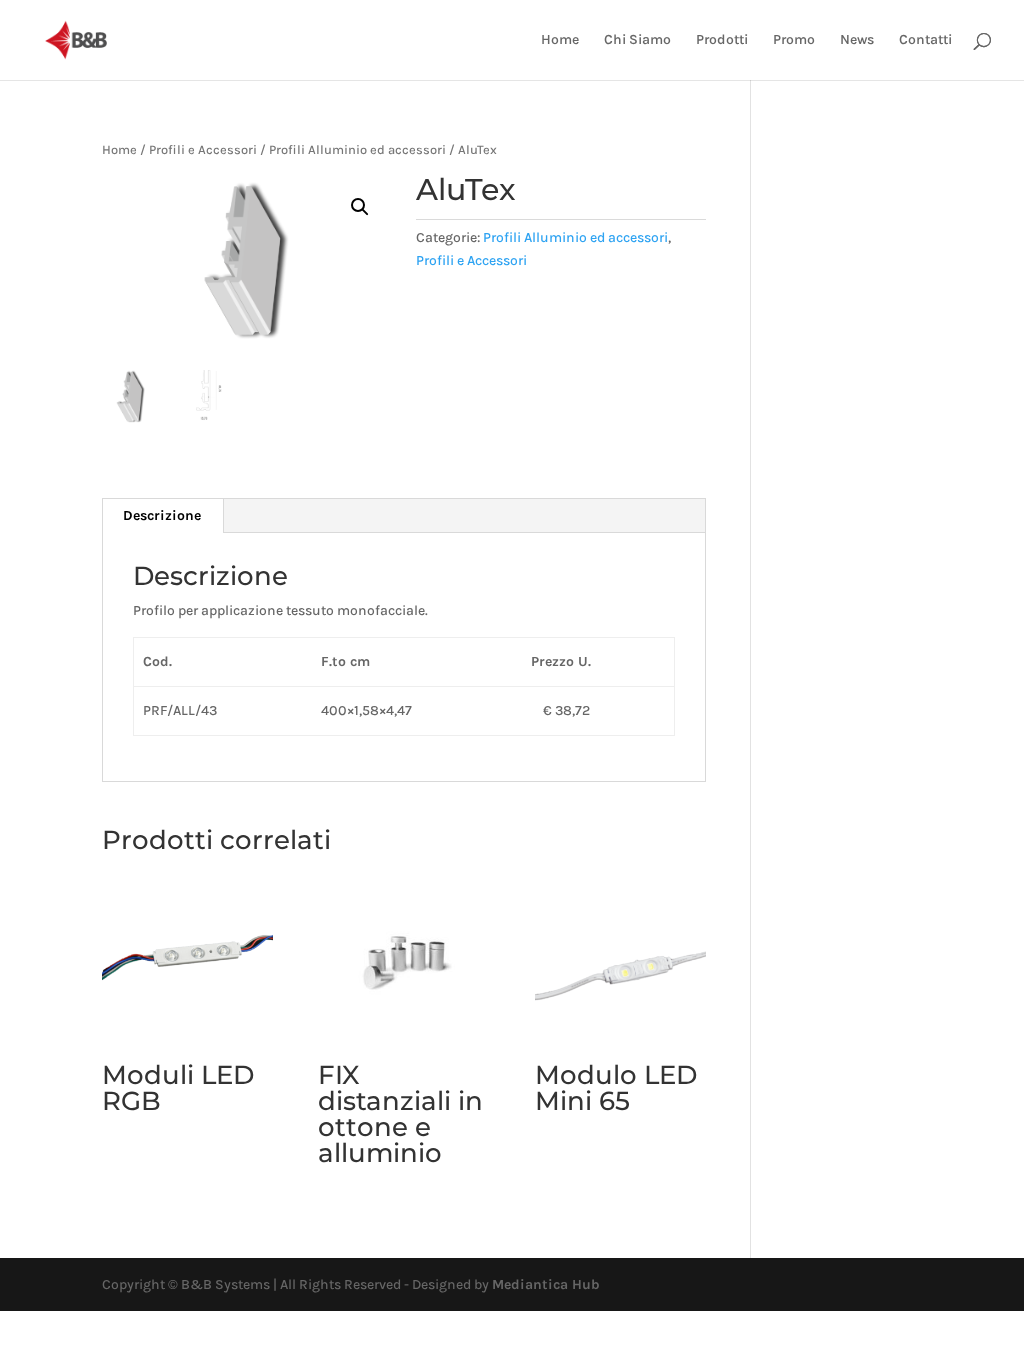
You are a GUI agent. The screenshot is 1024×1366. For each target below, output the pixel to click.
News (857, 40)
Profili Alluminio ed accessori (357, 149)
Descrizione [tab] (162, 515)
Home (560, 40)
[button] (360, 207)
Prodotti (722, 40)
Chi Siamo (637, 40)
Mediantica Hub (546, 1284)
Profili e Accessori (203, 149)
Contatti (925, 40)
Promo (794, 40)
